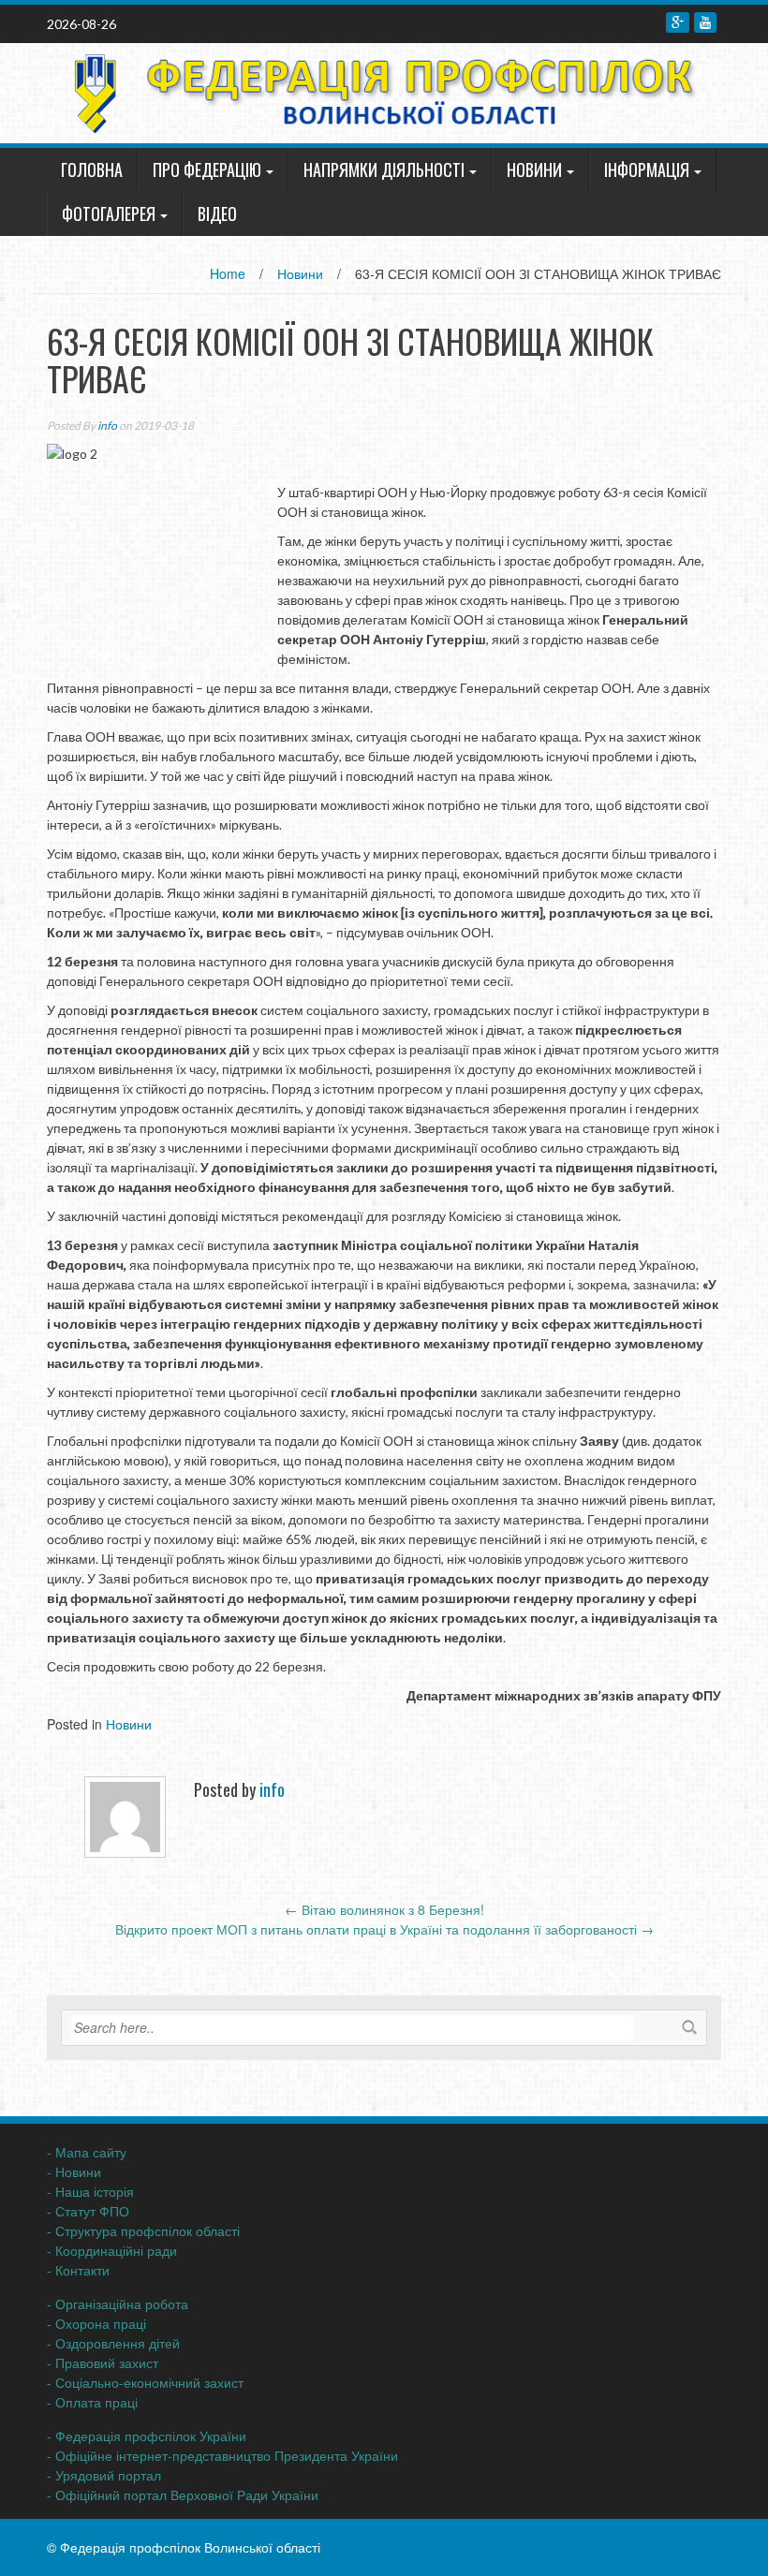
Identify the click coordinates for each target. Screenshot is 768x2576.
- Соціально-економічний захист (145, 2382)
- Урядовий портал (104, 2475)
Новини (534, 169)
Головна (92, 169)
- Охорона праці (96, 2323)
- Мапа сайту (87, 2152)
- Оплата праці (92, 2402)
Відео (217, 213)
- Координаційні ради (112, 2250)
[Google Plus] (678, 22)
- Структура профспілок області (143, 2230)
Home (228, 273)
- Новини (74, 2171)
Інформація (647, 169)
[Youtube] (705, 22)
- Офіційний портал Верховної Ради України (183, 2495)
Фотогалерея (109, 213)
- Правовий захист (103, 2363)
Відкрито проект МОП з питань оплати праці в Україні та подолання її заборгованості (384, 1929)
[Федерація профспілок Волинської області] (377, 91)
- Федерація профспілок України (147, 2436)
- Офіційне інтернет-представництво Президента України (222, 2455)
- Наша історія (90, 2191)
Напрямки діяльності (384, 169)
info (107, 426)
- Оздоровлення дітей (113, 2343)
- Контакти (78, 2270)
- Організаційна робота (118, 2304)
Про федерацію (207, 169)
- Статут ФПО (88, 2211)
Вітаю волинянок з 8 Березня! (384, 1909)
